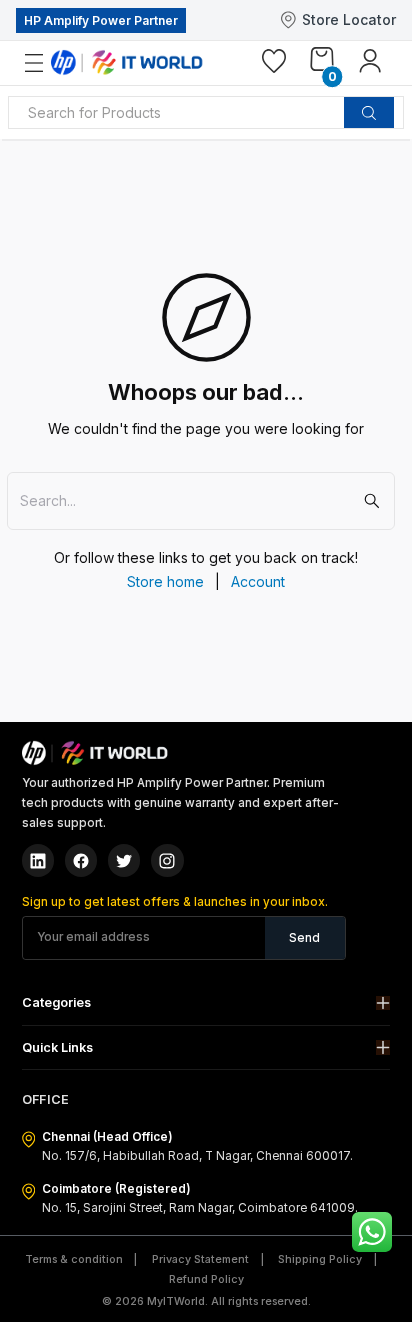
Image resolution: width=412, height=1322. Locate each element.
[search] (369, 113)
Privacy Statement (200, 1259)
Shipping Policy (320, 1259)
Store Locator (349, 19)
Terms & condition (74, 1259)
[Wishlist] (274, 65)
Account (258, 581)
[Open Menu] (45, 62)
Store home (165, 581)
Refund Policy (206, 1279)
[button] (206, 1003)
